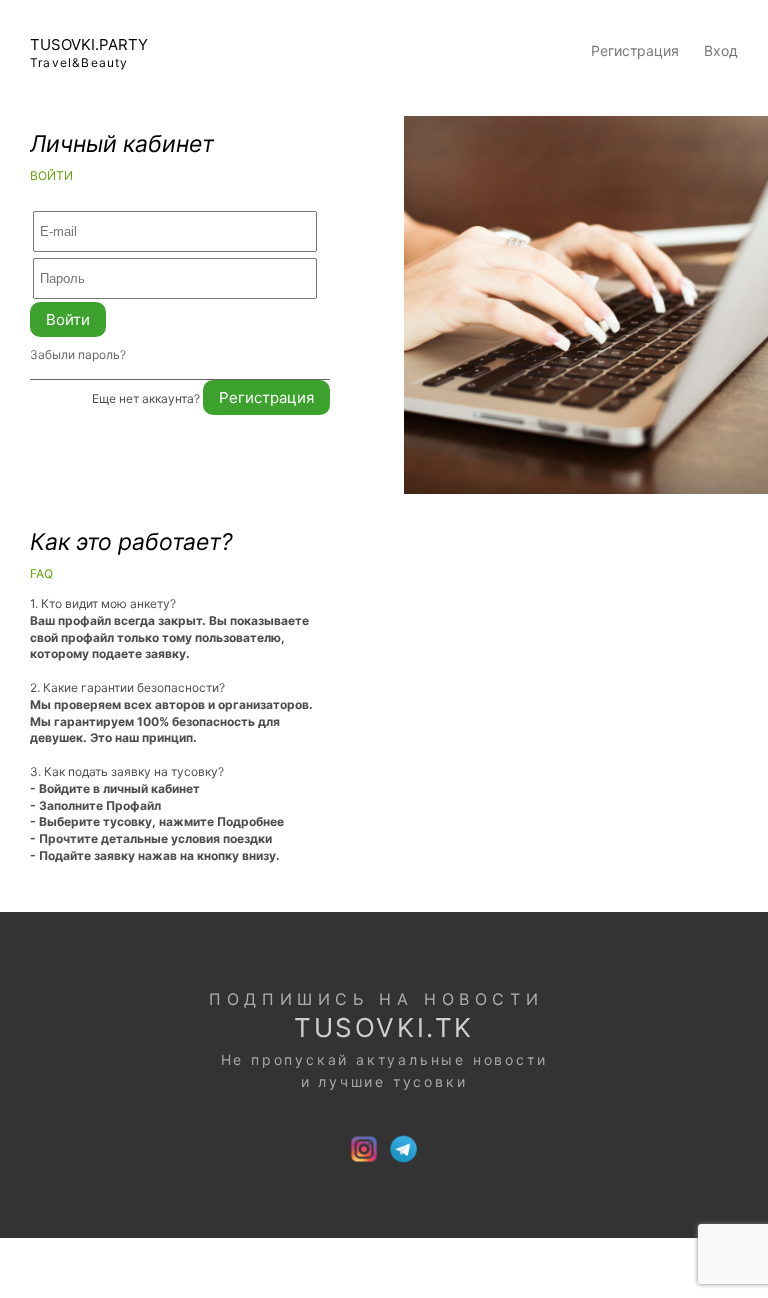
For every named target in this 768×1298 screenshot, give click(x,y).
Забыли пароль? (78, 354)
